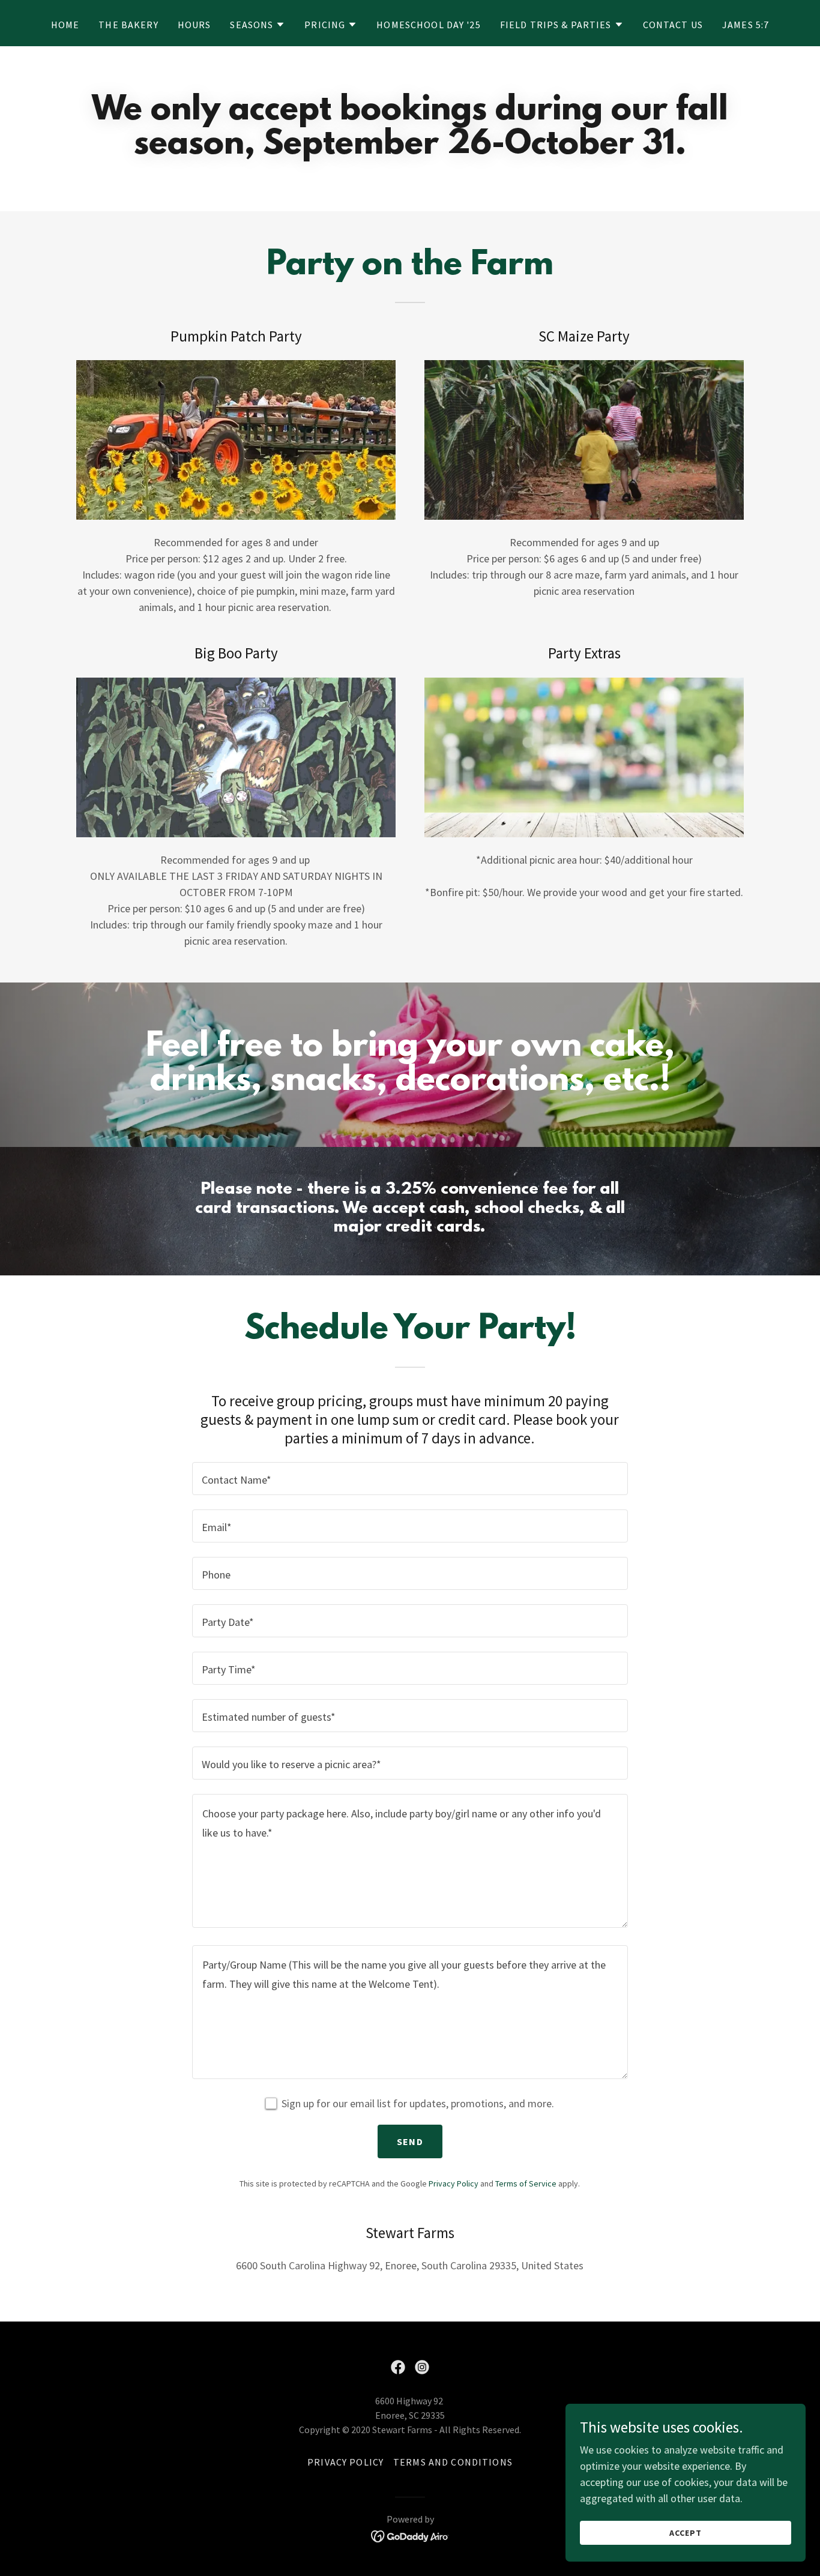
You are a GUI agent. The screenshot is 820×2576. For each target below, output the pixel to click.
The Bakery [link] (128, 25)
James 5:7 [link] (746, 25)
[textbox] (410, 1479)
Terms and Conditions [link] (453, 2462)
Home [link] (65, 25)
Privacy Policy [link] (454, 2183)
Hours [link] (194, 25)
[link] (398, 2367)
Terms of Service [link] (526, 2183)
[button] (258, 25)
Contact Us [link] (673, 25)
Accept (686, 2533)
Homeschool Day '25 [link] (428, 25)
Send (410, 2141)
